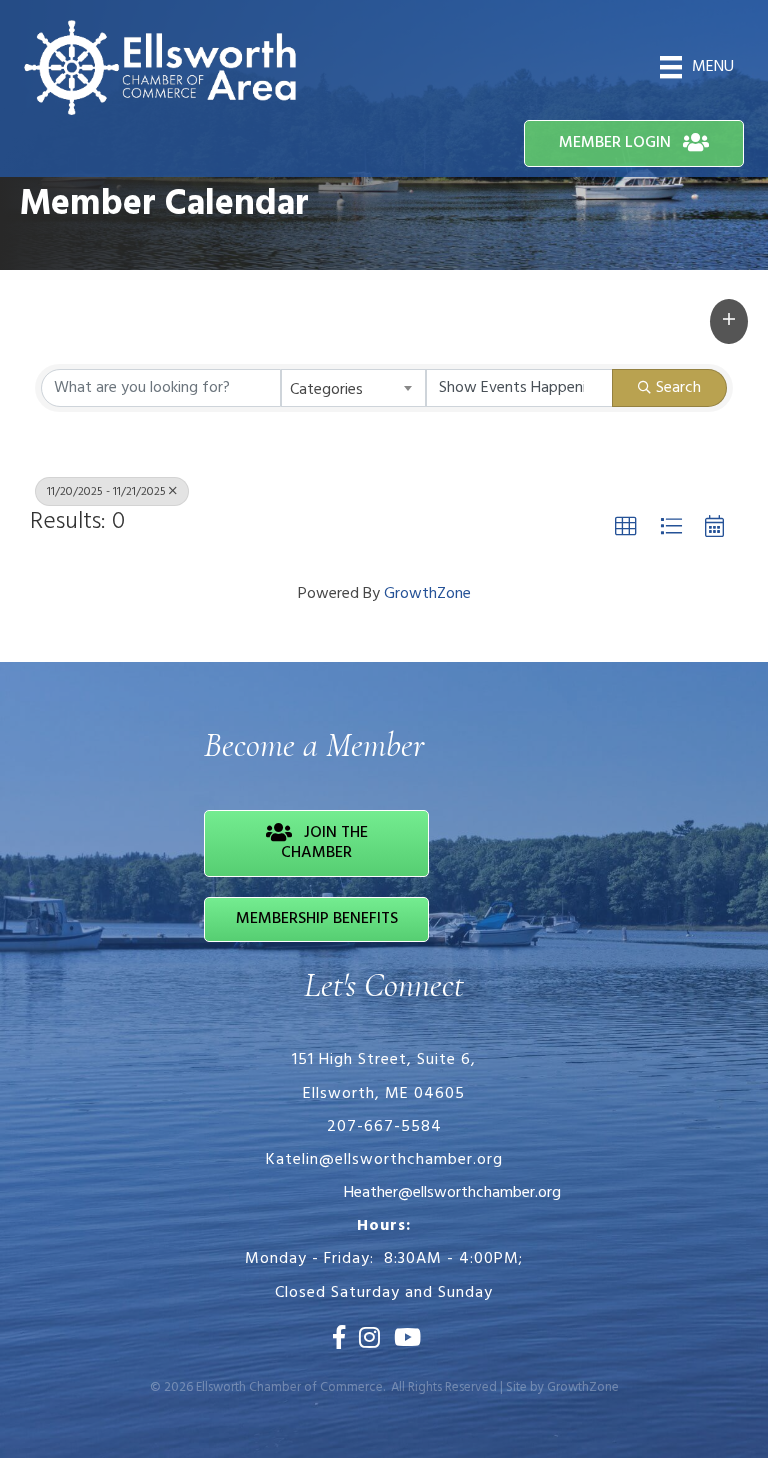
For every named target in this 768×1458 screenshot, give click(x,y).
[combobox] (353, 388)
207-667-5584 (384, 1127)
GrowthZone (427, 594)
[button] (729, 321)
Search (678, 388)
